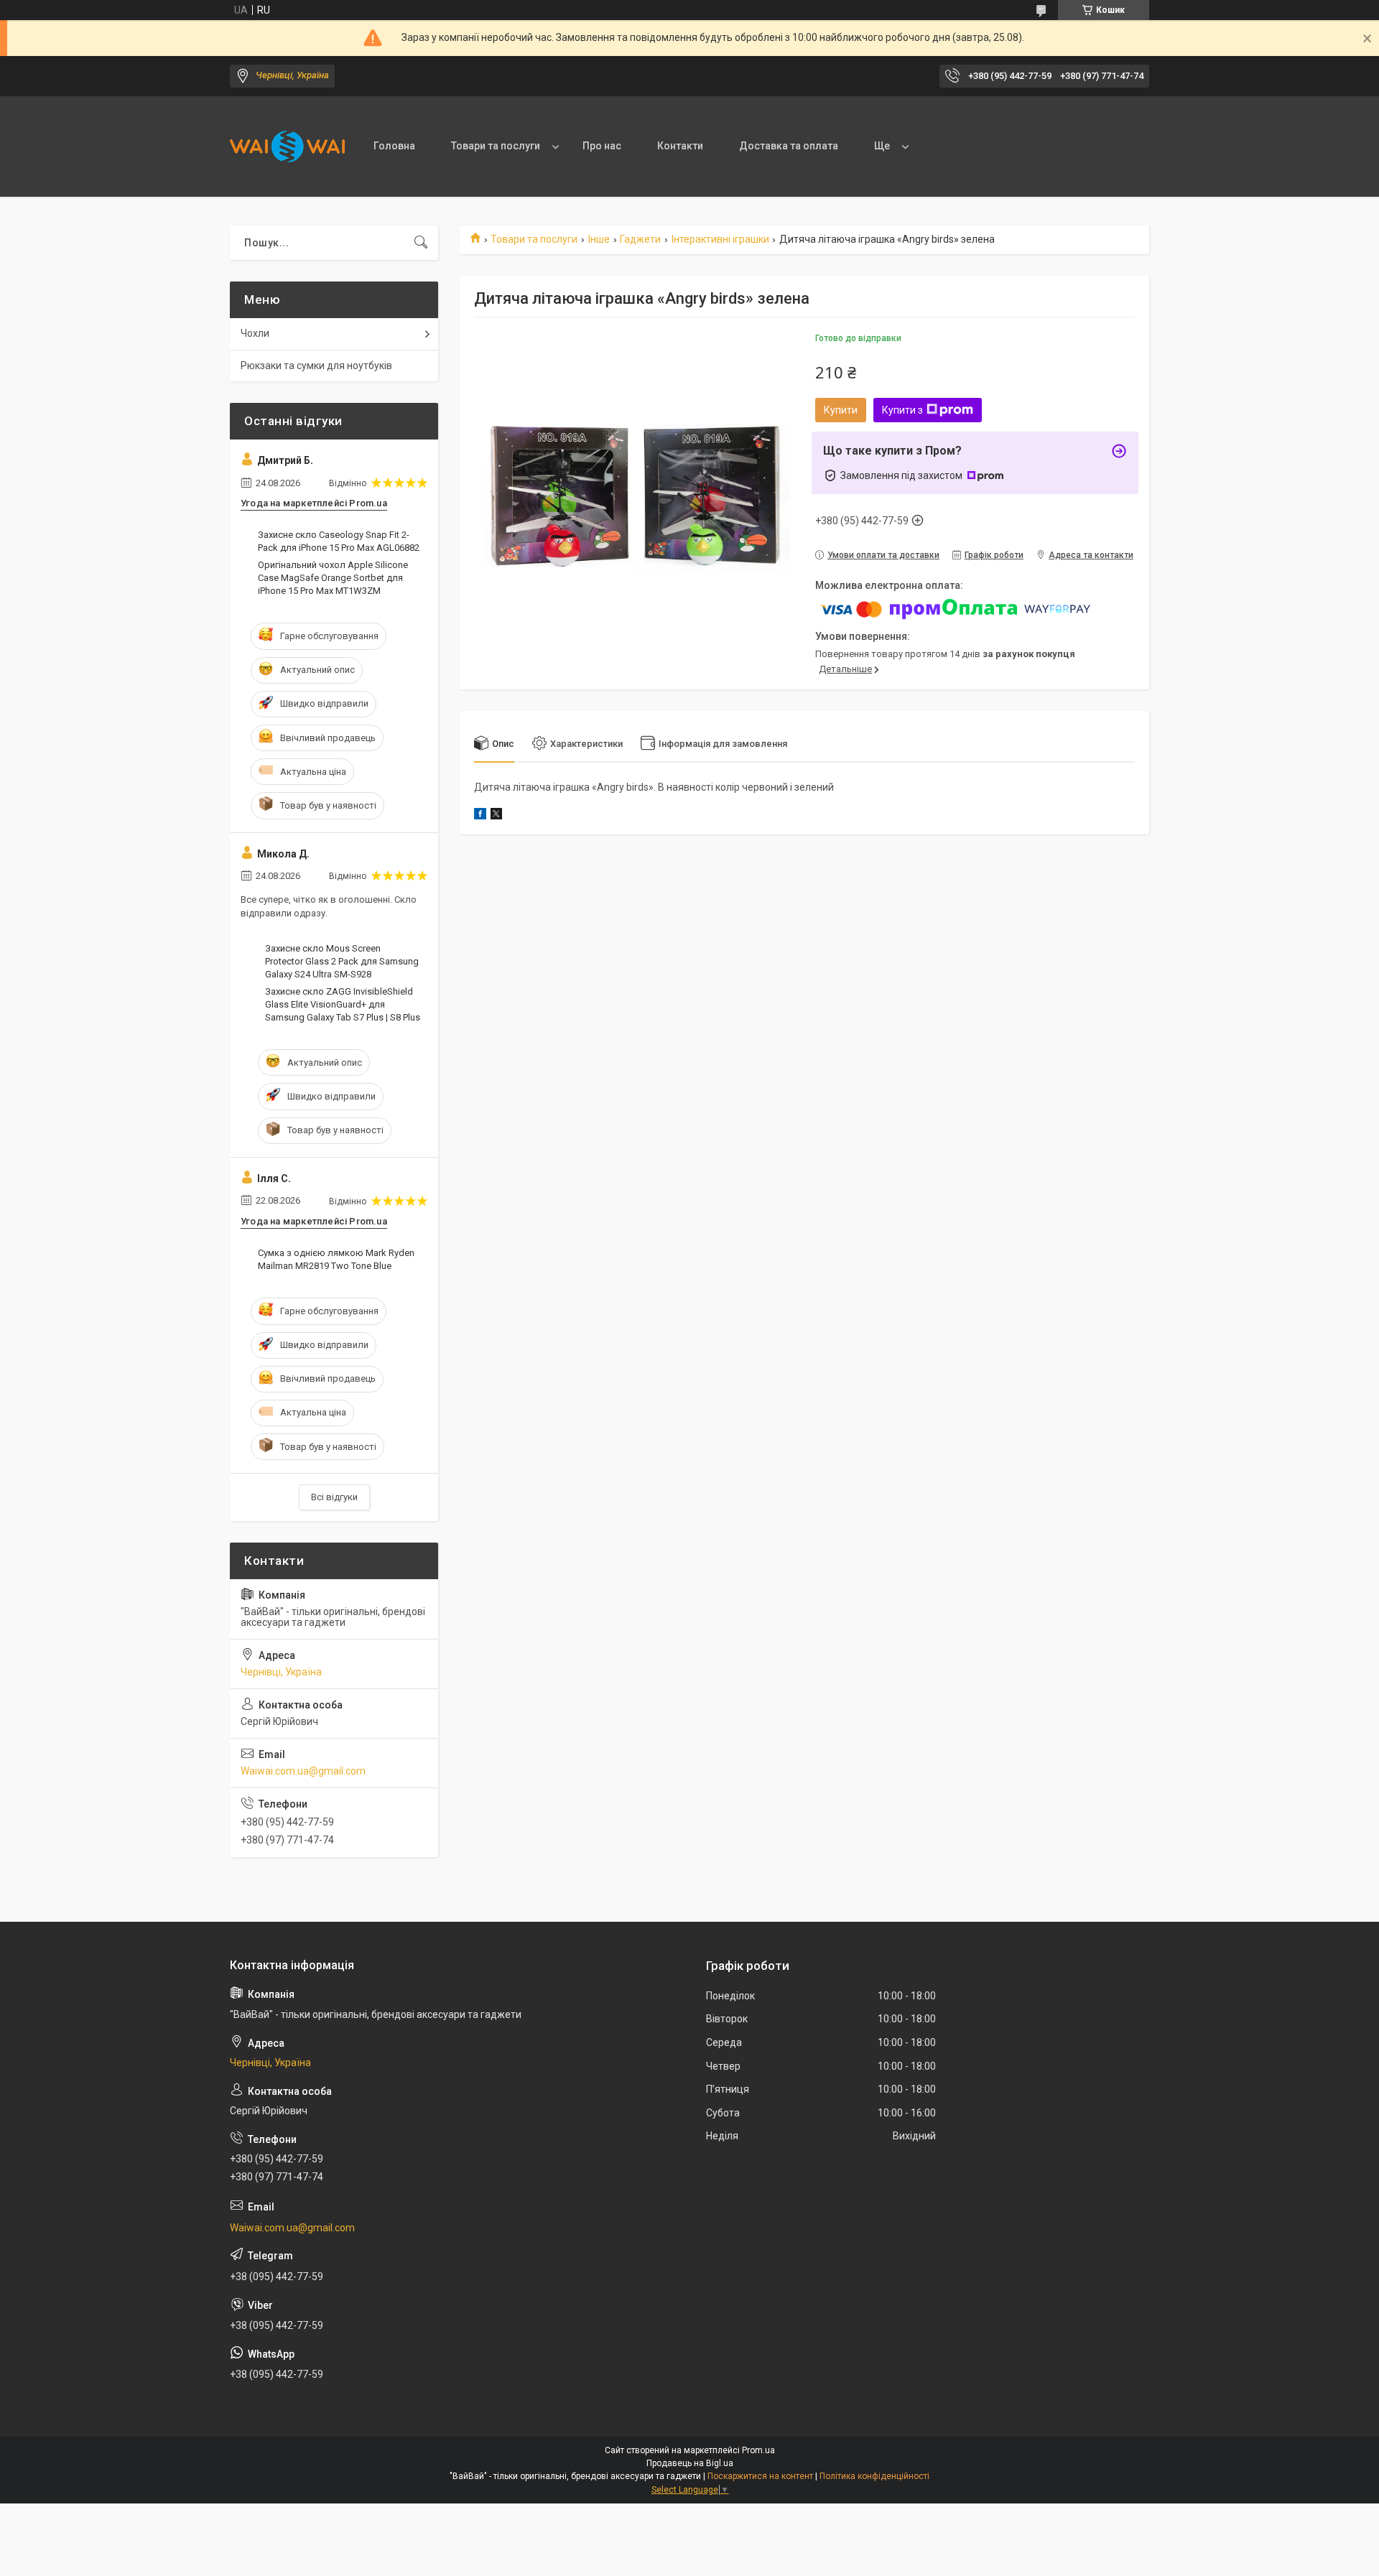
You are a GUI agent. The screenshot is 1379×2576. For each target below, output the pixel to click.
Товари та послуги (496, 146)
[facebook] (480, 816)
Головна (394, 146)
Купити (841, 410)
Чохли (255, 333)
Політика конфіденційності (874, 2476)
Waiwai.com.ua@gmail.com (303, 1771)
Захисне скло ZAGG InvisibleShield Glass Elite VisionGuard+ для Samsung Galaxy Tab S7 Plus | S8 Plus (343, 1004)
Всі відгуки (334, 1497)
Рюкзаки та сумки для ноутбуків (316, 366)
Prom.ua (758, 2450)
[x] (496, 816)
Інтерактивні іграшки (720, 239)
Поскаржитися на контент (760, 2476)
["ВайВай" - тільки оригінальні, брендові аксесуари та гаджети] (287, 147)
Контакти (680, 146)
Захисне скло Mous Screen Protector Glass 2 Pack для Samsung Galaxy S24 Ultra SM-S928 (342, 961)
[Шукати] (421, 243)
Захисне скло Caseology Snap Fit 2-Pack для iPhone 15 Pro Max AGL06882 (339, 541)
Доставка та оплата (789, 146)
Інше (599, 239)
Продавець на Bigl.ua (690, 2463)
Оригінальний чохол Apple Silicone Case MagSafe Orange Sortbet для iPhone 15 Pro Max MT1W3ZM (333, 578)
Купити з (902, 410)
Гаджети (640, 239)
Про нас (602, 146)
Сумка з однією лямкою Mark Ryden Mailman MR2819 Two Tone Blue (336, 1259)
